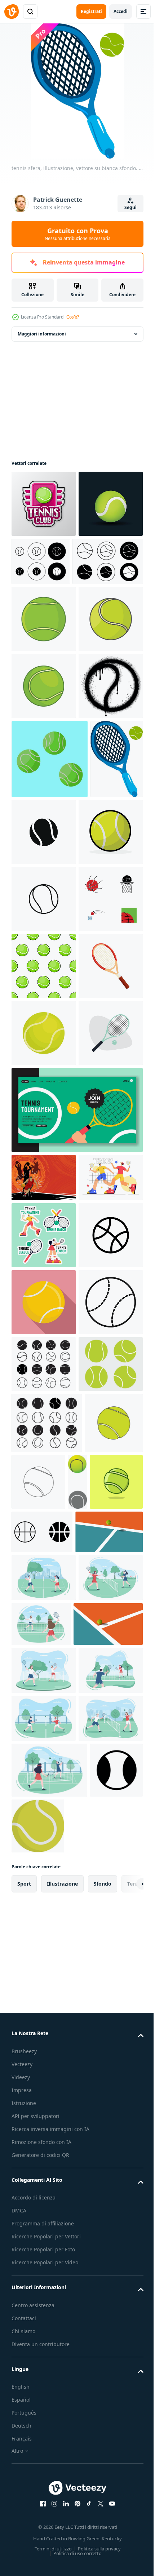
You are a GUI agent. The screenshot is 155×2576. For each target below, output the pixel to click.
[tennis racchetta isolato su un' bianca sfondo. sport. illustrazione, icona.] (44, 1380)
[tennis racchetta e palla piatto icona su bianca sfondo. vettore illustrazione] (44, 1514)
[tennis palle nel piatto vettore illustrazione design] (50, 960)
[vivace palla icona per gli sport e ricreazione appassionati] (44, 1832)
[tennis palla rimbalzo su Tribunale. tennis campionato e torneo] (45, 2357)
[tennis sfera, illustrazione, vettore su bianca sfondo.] (38, 1039)
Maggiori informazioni (42, 334)
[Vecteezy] (12, 12)
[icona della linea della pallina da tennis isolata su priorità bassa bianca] (44, 1179)
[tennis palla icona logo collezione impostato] (108, 561)
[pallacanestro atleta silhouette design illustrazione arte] (44, 1659)
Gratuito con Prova (78, 234)
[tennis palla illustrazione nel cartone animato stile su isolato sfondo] (60, 2263)
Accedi (121, 11)
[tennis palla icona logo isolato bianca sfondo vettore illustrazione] (44, 1112)
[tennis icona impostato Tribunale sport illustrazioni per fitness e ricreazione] (44, 1966)
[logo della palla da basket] (44, 1246)
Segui (130, 207)
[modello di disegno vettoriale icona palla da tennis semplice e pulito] (44, 686)
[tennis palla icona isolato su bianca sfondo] (99, 1033)
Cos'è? (73, 317)
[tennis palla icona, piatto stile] (44, 1899)
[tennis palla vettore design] (21, 2263)
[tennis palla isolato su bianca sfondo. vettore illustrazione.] (44, 1447)
